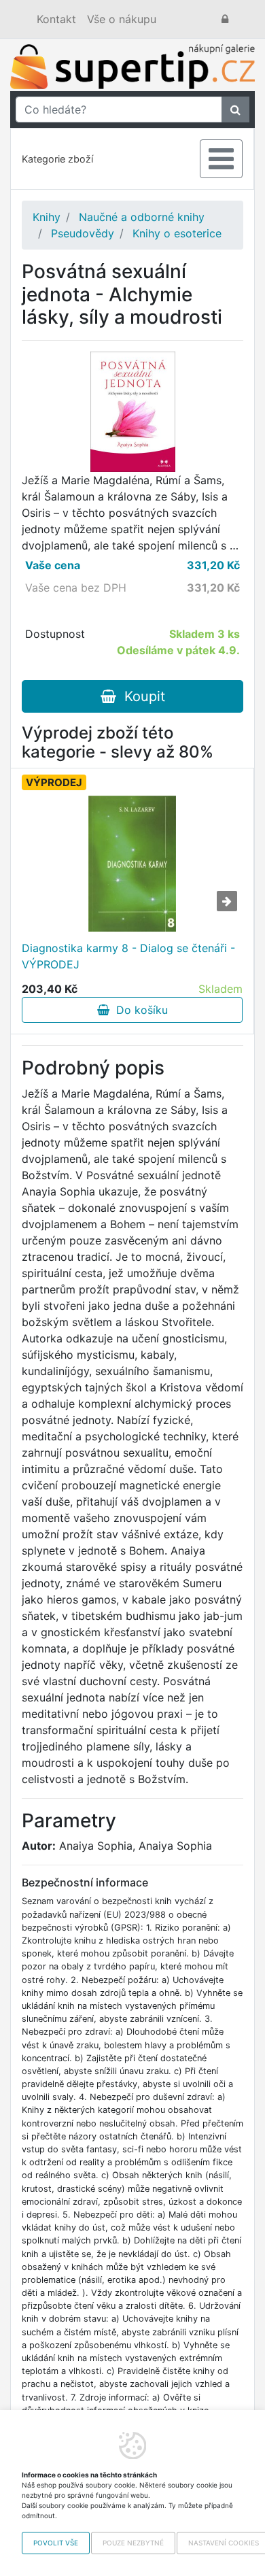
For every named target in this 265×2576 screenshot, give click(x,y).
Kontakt (56, 19)
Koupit (141, 696)
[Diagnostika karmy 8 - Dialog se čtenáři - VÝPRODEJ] (132, 864)
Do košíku (139, 1010)
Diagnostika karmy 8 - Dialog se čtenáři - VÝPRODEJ (128, 956)
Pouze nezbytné (133, 2543)
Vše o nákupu (122, 19)
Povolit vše (56, 2543)
